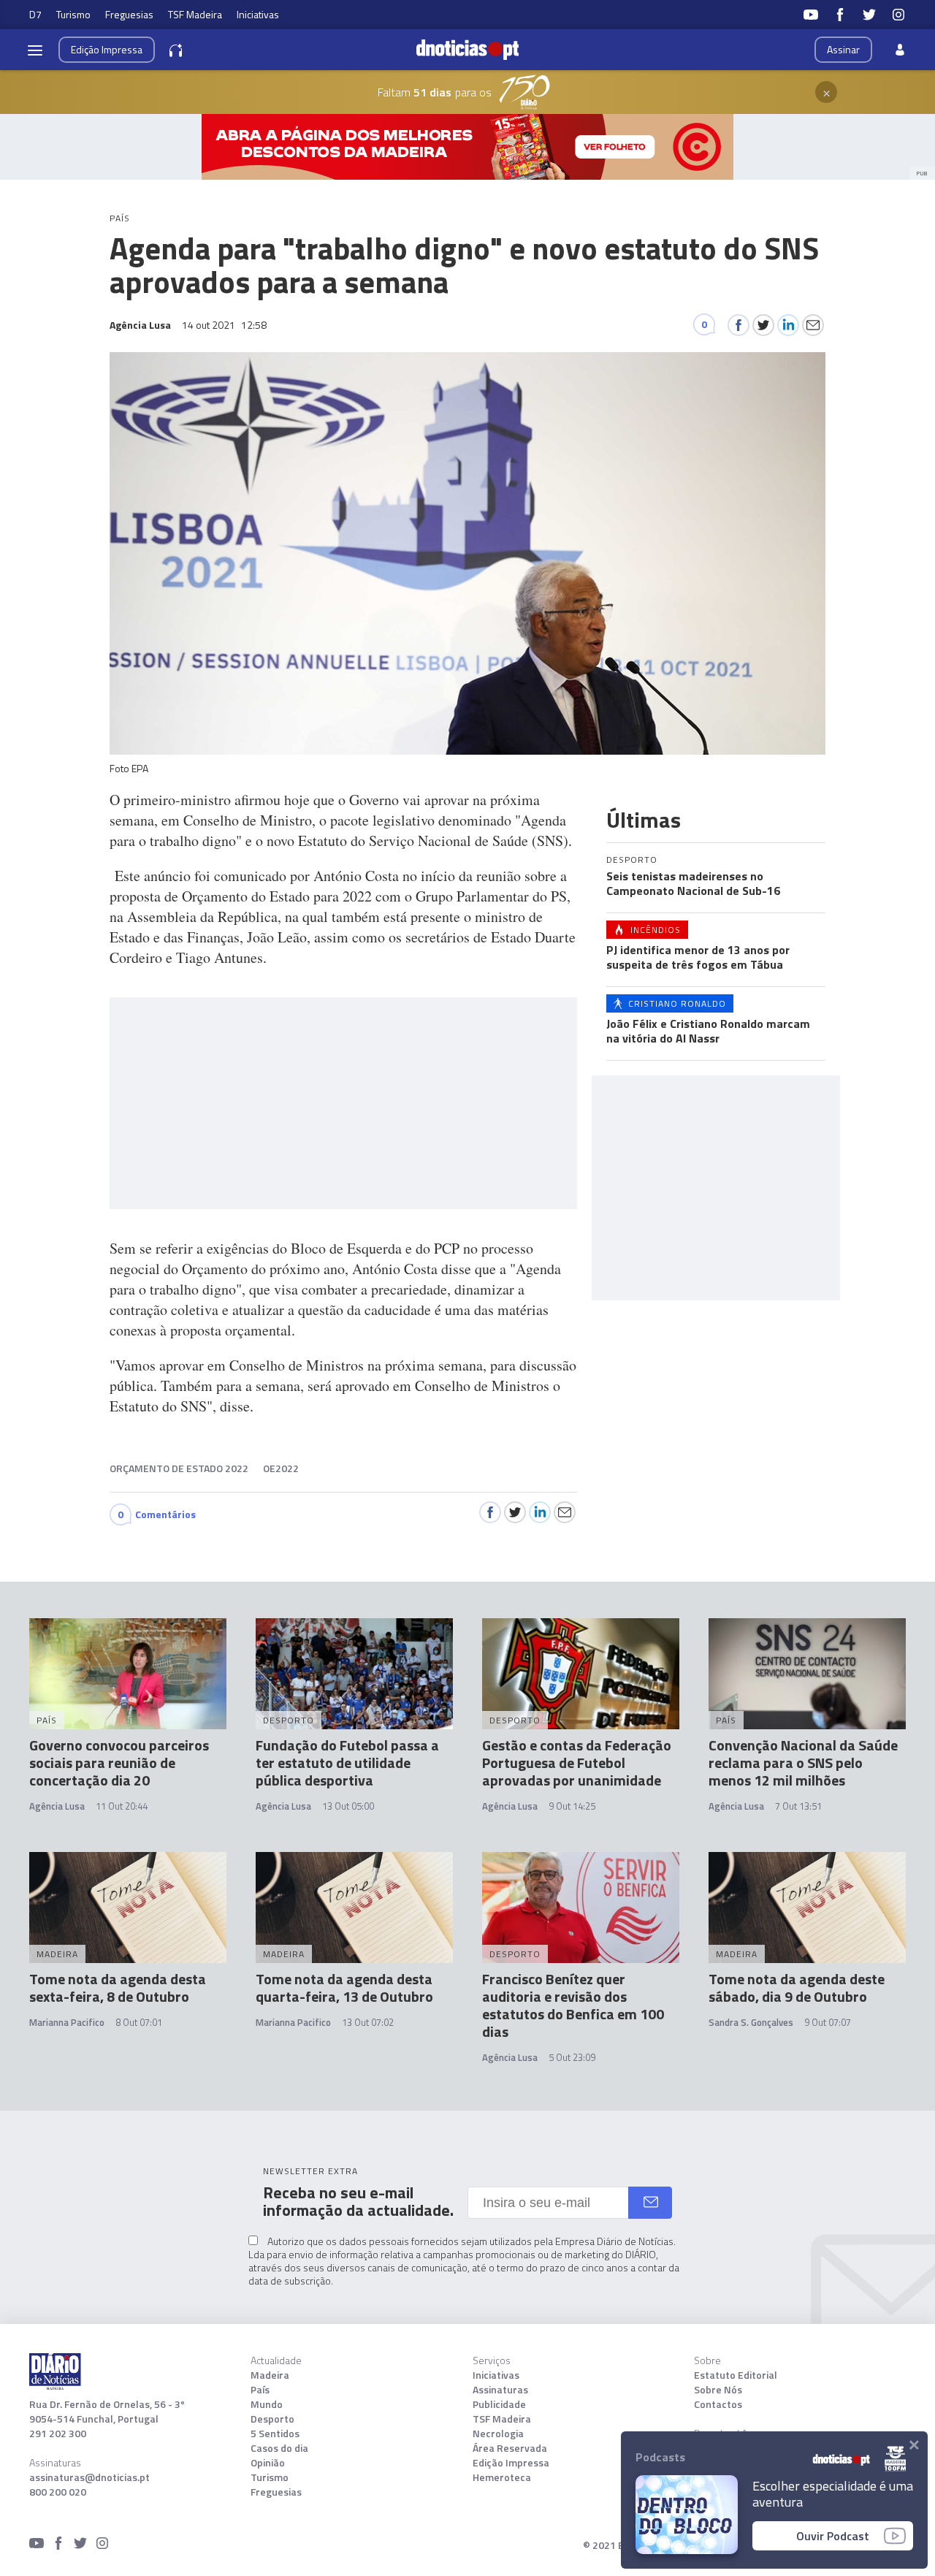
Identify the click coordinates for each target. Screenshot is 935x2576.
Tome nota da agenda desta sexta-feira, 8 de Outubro (118, 1988)
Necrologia (498, 2434)
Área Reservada (510, 2448)
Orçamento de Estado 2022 (179, 1468)
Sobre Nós (718, 2390)
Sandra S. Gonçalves (751, 2022)
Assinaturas (500, 2390)
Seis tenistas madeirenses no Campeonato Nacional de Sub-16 (693, 883)
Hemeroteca (502, 2477)
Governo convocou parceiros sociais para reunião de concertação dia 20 (119, 1763)
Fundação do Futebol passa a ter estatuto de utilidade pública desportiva (347, 1763)
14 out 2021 (224, 325)
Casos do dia (279, 2448)
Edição (107, 49)
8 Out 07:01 (139, 2022)
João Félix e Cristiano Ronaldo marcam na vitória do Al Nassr (708, 1031)
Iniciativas (258, 14)
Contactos (718, 2404)
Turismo (73, 14)
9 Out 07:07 (828, 2022)
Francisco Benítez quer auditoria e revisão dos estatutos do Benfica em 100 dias (573, 2005)
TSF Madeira (195, 14)
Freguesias (129, 14)
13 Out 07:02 (368, 2022)
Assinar (843, 49)
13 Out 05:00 (348, 1806)
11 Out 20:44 (122, 1806)
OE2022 (281, 1468)
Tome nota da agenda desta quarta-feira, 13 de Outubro (344, 1988)
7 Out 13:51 (798, 1806)
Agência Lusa (57, 1806)
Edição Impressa (511, 2463)
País (260, 2390)
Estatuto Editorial (736, 2375)
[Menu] (35, 50)
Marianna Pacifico (67, 2022)
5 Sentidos (275, 2434)
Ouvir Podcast (833, 2536)
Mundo (267, 2404)
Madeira (270, 2375)
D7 (35, 14)
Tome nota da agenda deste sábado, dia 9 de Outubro (797, 1988)
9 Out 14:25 (572, 1806)
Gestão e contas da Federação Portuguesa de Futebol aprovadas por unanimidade (577, 1763)
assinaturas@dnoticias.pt (89, 2477)
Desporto (272, 2419)
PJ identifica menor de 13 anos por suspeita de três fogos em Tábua (698, 957)
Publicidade (499, 2404)
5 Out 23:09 (572, 2057)
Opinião (268, 2463)
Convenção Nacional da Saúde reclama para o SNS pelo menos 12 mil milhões (803, 1763)
